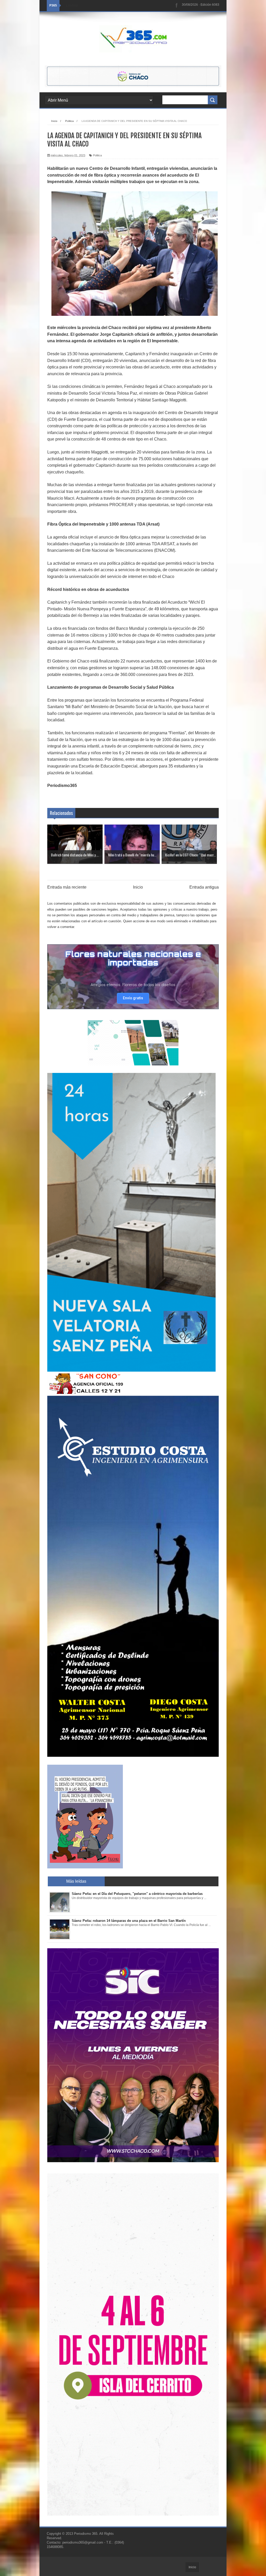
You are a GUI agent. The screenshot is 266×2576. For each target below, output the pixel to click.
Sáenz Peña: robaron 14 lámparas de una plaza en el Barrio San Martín (129, 1921)
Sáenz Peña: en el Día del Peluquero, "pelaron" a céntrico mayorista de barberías (137, 1894)
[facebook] (177, 6)
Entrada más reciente (67, 887)
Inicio (138, 887)
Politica (97, 155)
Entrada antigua (204, 887)
